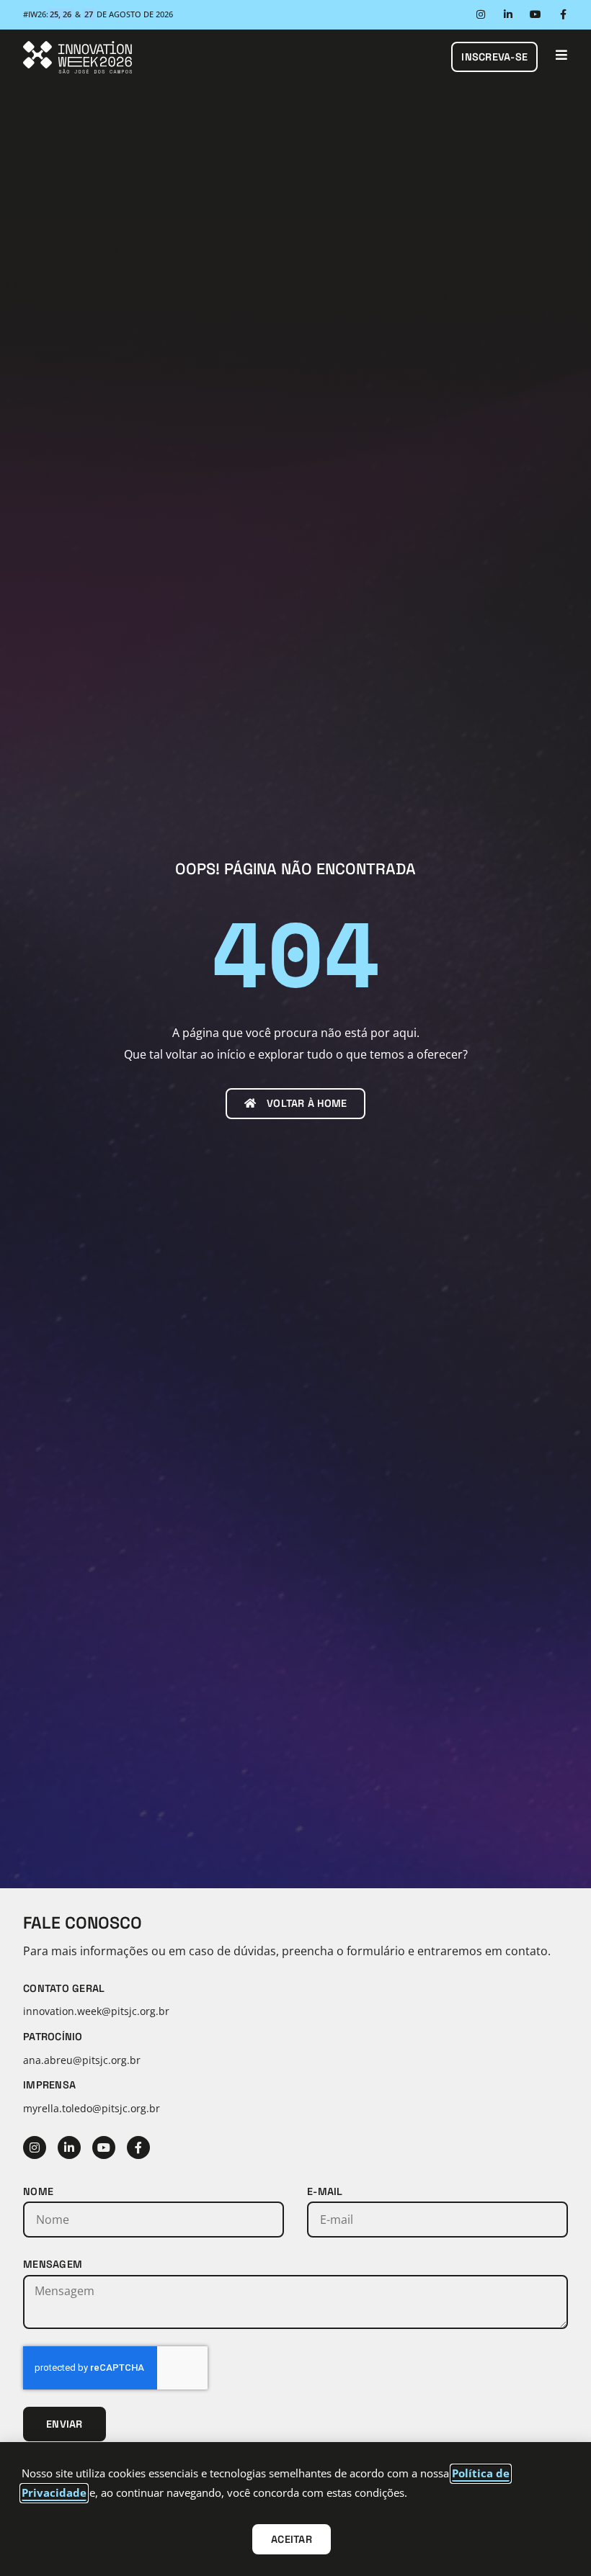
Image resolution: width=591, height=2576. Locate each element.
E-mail (325, 2191)
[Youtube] (536, 14)
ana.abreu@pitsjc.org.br (82, 2060)
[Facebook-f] (563, 14)
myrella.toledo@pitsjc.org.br (92, 2108)
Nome (38, 2191)
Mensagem (53, 2264)
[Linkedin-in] (508, 14)
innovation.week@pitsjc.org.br (96, 2011)
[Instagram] (481, 14)
